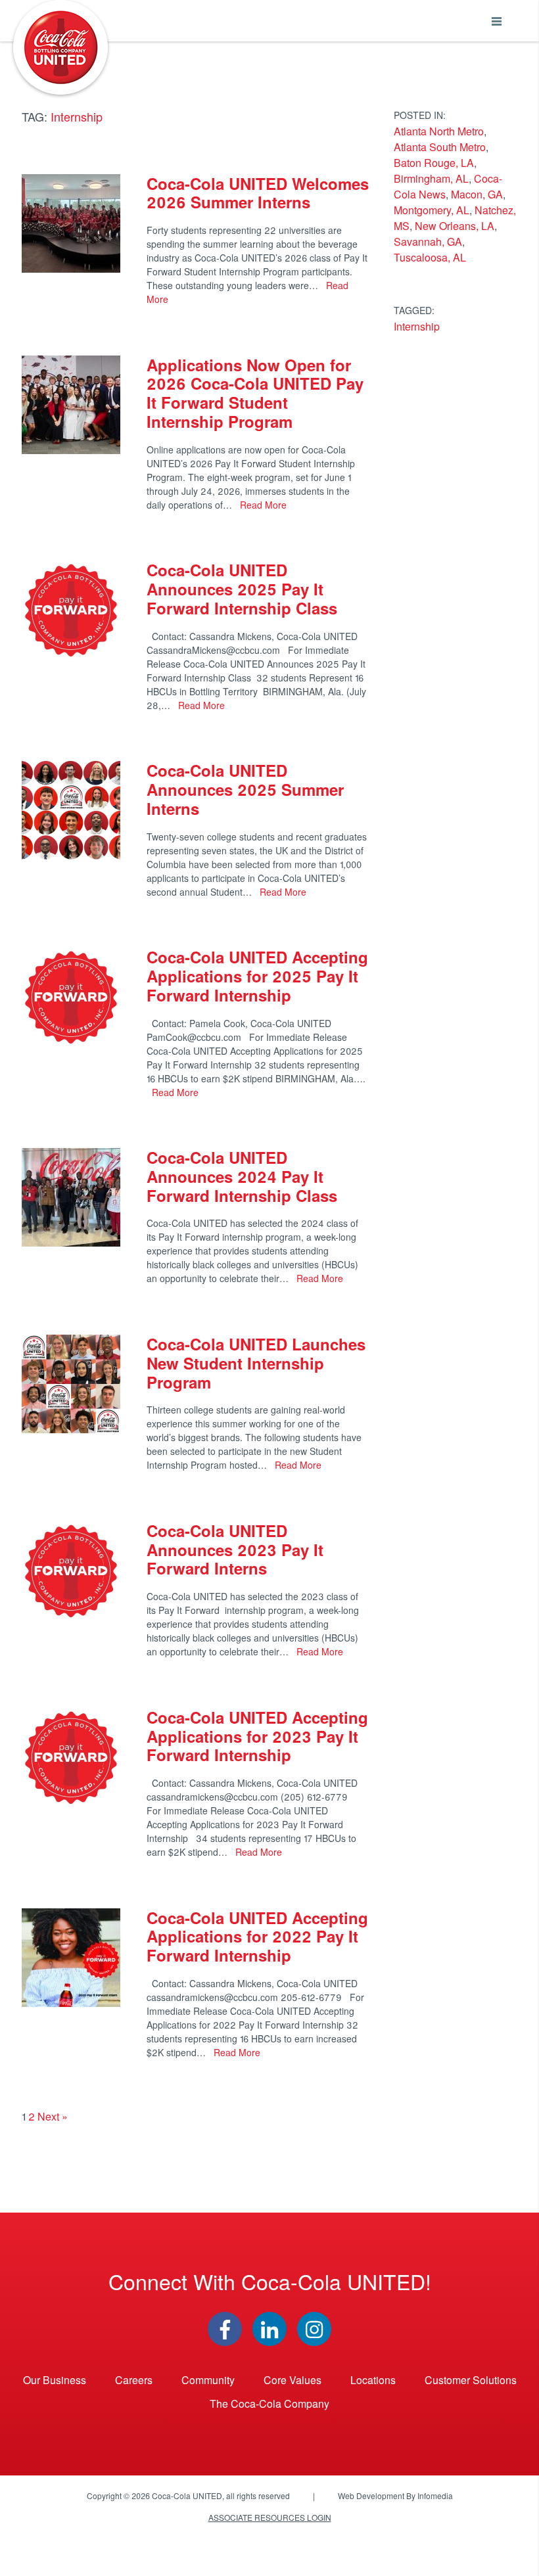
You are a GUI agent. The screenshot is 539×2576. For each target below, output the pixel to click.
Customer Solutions (471, 2380)
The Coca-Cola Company (269, 2403)
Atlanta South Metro (440, 147)
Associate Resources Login (270, 2517)
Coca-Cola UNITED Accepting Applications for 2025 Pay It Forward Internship (257, 976)
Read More (262, 505)
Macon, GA (477, 194)
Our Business (55, 2380)
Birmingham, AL (431, 178)
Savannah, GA (428, 241)
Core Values (293, 2380)
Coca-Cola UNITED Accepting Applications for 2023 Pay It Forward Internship (257, 1736)
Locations (373, 2380)
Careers (134, 2380)
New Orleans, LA (455, 226)
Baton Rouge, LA (434, 163)
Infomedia (435, 2495)
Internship (417, 326)
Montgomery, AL (432, 210)
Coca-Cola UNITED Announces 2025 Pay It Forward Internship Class (244, 589)
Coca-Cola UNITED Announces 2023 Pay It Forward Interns (235, 1550)
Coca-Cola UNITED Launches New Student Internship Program (256, 1363)
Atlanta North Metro (439, 131)
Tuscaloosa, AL (430, 257)
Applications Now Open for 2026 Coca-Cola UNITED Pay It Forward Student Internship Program (255, 393)
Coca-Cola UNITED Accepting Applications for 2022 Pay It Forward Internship (257, 1937)
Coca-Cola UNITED (60, 47)
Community (208, 2380)
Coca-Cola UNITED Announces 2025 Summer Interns (245, 789)
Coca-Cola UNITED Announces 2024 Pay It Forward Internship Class (242, 1176)
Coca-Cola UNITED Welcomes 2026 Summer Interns (258, 193)
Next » (53, 2116)
